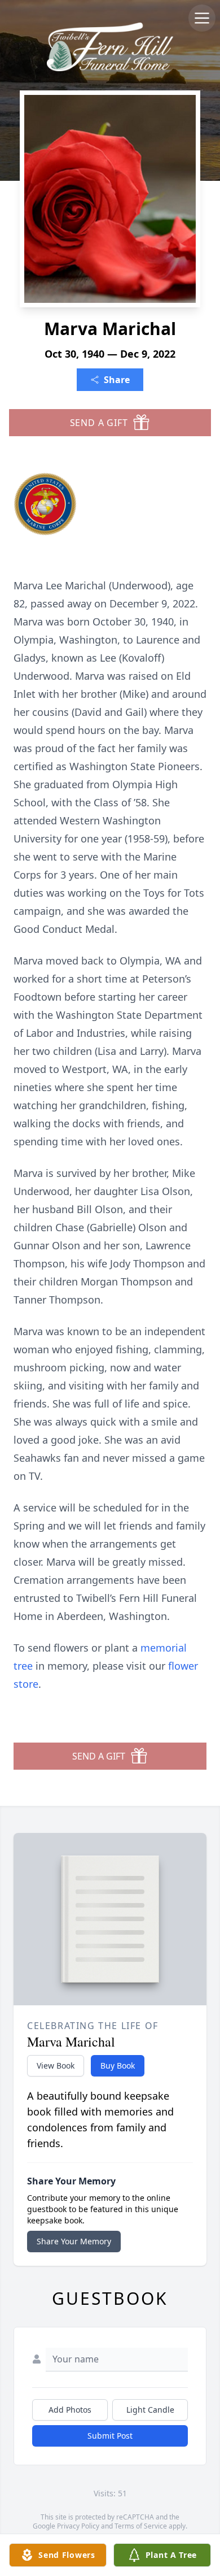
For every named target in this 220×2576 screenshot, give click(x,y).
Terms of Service (141, 2526)
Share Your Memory (74, 2241)
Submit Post (110, 2436)
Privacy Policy (78, 2526)
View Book (56, 2065)
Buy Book (118, 2065)
